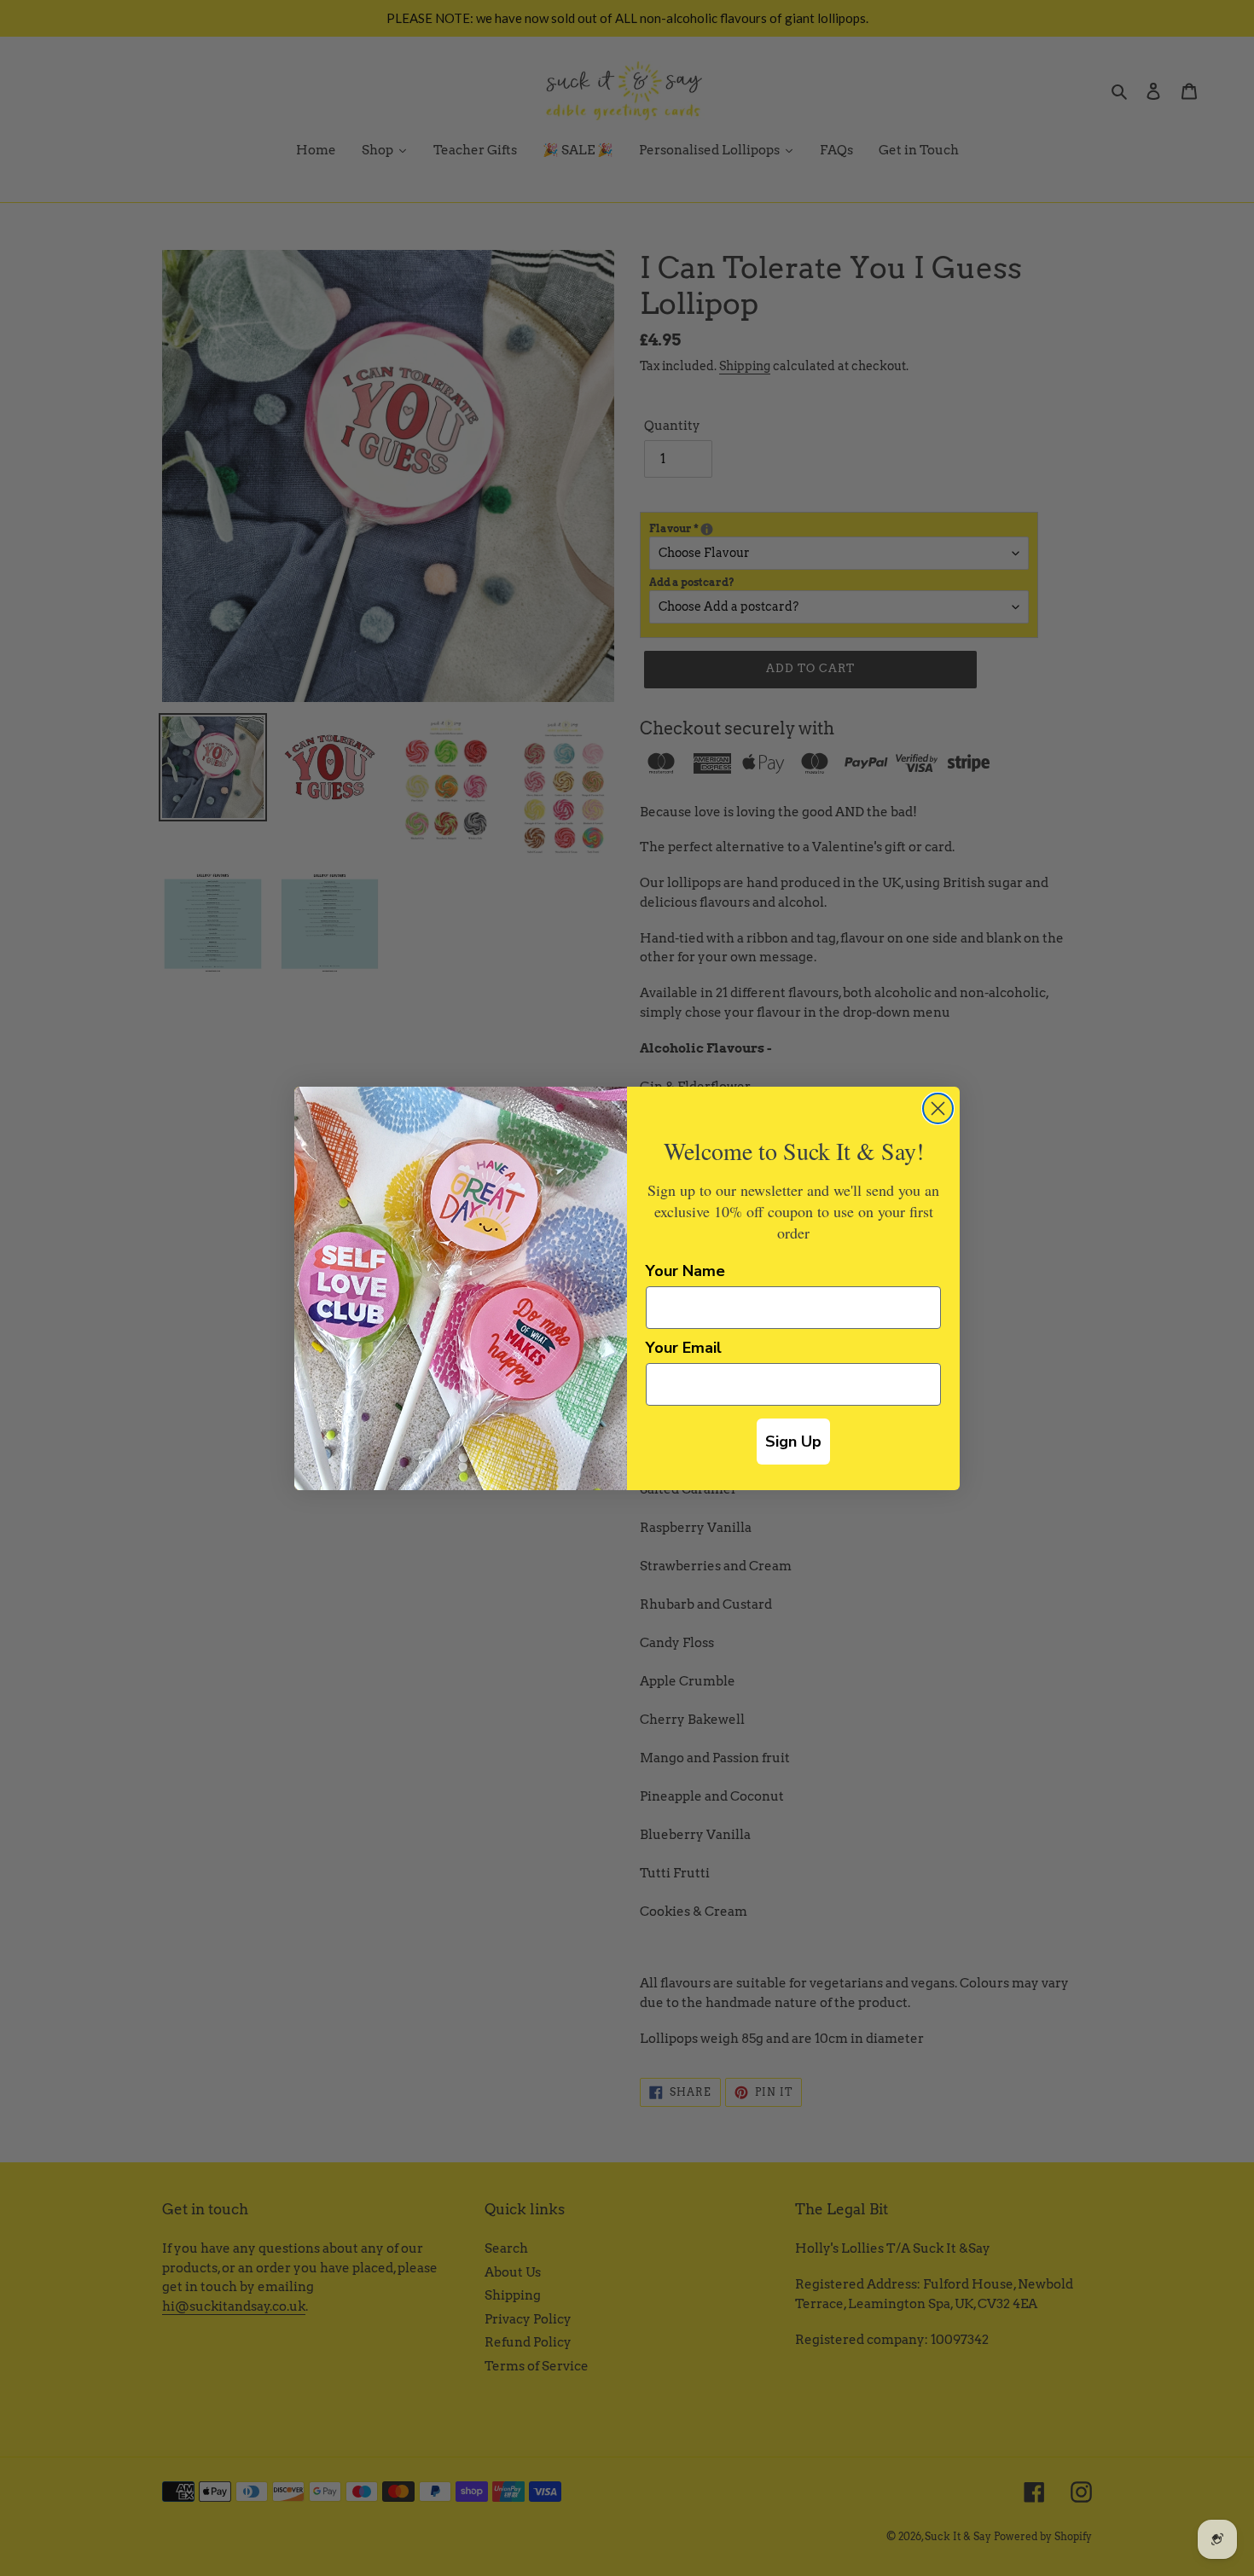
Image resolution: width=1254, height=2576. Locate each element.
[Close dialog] (938, 1108)
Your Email (684, 1348)
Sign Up (793, 1442)
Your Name (685, 1271)
